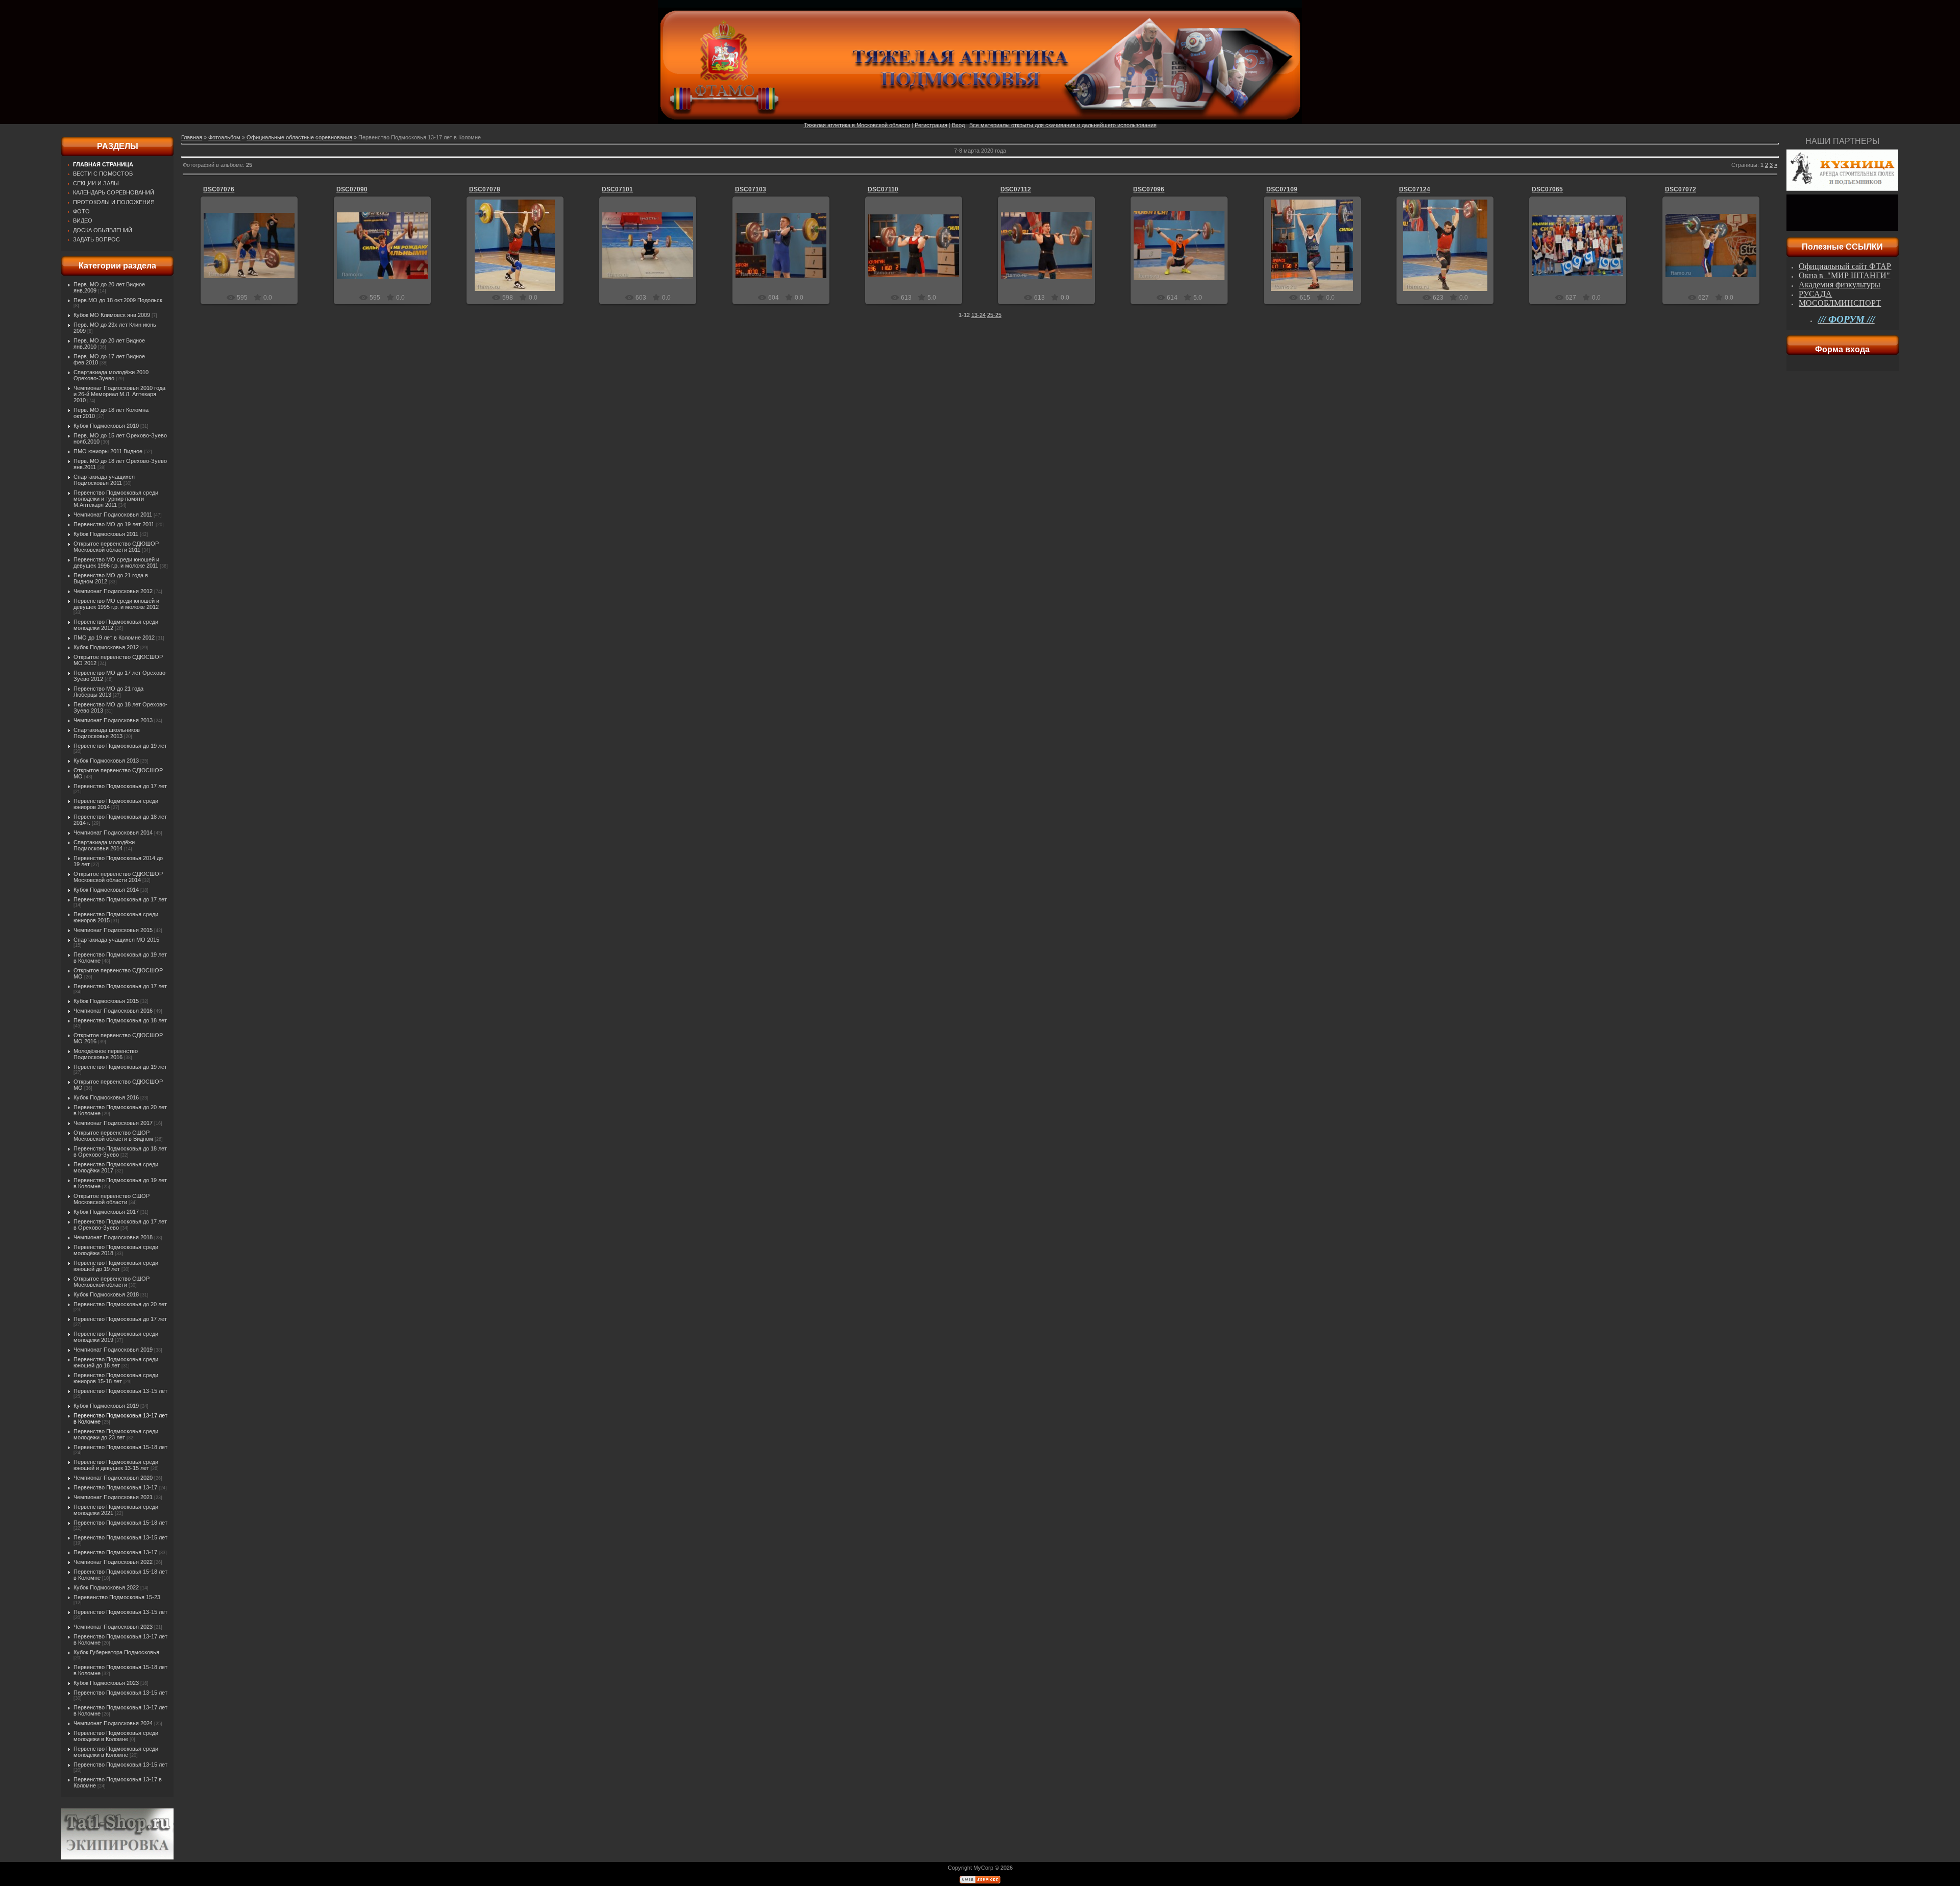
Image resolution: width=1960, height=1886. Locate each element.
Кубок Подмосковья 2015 (106, 1001)
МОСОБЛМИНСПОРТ (1840, 303)
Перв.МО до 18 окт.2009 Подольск (118, 300)
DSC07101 (617, 189)
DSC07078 (485, 189)
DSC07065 (1547, 189)
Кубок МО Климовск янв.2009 (112, 315)
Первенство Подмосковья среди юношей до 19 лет (116, 1266)
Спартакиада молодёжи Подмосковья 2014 (104, 845)
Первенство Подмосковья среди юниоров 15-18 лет (116, 1378)
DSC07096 (1149, 189)
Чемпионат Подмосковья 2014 (113, 832)
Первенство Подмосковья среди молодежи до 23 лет (116, 1434)
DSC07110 (883, 189)
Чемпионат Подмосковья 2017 (113, 1123)
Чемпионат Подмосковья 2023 (113, 1627)
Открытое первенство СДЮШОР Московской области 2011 (116, 547)
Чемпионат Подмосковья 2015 (113, 930)
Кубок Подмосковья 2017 (106, 1212)
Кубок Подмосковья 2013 (106, 761)
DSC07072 (1681, 189)
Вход (958, 125)
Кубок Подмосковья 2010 (106, 426)
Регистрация (931, 125)
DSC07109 (1282, 189)
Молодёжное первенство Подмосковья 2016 (106, 1054)
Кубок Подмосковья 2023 (106, 1683)
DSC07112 (1016, 189)
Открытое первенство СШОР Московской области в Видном (113, 1136)
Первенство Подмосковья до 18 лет (120, 1020)
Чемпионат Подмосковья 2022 (113, 1562)
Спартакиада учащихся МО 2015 (116, 940)
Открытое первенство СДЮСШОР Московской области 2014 (118, 877)
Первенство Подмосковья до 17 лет (120, 786)
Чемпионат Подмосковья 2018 (113, 1237)
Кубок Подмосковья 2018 (106, 1294)
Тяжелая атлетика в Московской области (857, 125)
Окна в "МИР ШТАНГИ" (1844, 275)
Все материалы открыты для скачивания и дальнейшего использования (1063, 125)
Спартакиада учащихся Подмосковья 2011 (104, 480)
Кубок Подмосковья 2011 (106, 534)
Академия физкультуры (1840, 285)
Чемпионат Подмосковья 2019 (113, 1350)
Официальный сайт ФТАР (1845, 266)
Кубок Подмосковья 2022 (106, 1587)
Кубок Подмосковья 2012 (106, 647)
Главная (192, 137)
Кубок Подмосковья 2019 (106, 1406)
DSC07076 (219, 189)
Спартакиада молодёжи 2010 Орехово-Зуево (111, 375)
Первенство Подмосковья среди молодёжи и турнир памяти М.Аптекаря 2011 (116, 499)
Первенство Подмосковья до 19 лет (120, 746)
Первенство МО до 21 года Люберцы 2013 (108, 692)
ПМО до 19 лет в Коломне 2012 (114, 638)
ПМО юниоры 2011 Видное (108, 451)
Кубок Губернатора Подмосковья (116, 1652)
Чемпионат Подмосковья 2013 (113, 720)
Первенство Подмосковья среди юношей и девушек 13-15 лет (116, 1465)
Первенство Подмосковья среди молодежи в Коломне (116, 1736)
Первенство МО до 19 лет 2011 (114, 524)
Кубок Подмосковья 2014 (106, 890)
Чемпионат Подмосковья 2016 (113, 1011)
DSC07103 (751, 189)
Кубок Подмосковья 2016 (106, 1097)
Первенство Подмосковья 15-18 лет (120, 1447)
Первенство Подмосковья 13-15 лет (120, 1391)
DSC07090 (352, 189)
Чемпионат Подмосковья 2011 (113, 515)
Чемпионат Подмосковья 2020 (113, 1478)
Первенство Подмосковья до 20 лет (120, 1304)
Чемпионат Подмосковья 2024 (113, 1723)
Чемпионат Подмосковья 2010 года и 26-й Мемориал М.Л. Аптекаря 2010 (119, 394)
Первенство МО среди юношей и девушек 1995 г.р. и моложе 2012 (116, 604)
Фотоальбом (224, 137)
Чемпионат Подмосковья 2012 (113, 591)
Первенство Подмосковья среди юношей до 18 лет (116, 1362)
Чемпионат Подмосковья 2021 (113, 1497)
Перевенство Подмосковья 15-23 (117, 1597)
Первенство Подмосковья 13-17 (115, 1487)
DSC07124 (1415, 189)
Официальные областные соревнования (299, 137)
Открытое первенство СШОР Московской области (112, 1199)
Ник (254, 254)
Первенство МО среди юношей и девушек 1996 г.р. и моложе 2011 (116, 562)
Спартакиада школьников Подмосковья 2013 (107, 733)
